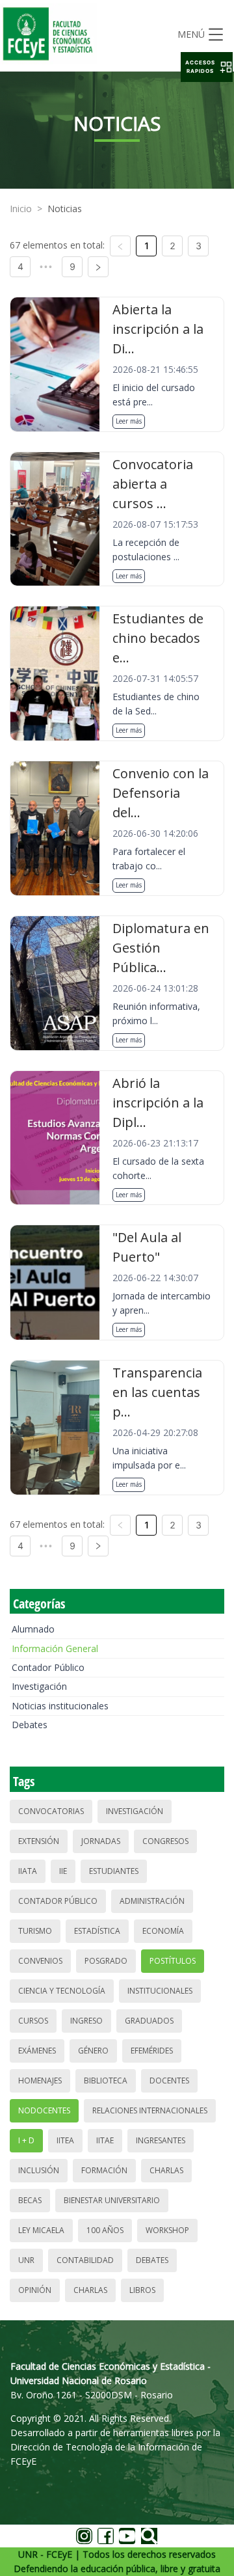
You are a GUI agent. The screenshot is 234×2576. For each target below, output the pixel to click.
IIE (63, 1871)
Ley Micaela (41, 2230)
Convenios (40, 1961)
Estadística (97, 1931)
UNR (26, 2260)
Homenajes (40, 2081)
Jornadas (101, 1841)
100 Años (105, 2230)
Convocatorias (51, 1811)
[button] (207, 67)
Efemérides (152, 2051)
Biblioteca (106, 2081)
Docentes (169, 2081)
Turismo (35, 1931)
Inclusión (39, 2170)
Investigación (39, 1686)
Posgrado (106, 1961)
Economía (163, 1931)
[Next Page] (98, 267)
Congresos (165, 1841)
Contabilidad (85, 2260)
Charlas (166, 2170)
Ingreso (86, 2021)
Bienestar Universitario (112, 2200)
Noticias (65, 209)
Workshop (167, 2230)
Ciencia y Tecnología (62, 1991)
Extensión (39, 1841)
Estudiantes (114, 1871)
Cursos (33, 2021)
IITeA (65, 2140)
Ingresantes (161, 2140)
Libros (142, 2290)
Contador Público (48, 1667)
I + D (26, 2140)
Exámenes (37, 2051)
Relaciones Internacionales (150, 2110)
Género (93, 2051)
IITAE (105, 2140)
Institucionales (160, 1991)
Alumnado (33, 1629)
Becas (30, 2200)
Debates (30, 1725)
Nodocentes (44, 2110)
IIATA (28, 1871)
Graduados (149, 2021)
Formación (104, 2170)
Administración (152, 1901)
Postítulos (173, 1961)
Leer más (129, 421)
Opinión (35, 2290)
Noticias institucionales (60, 1706)
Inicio (21, 209)
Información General (55, 1648)
